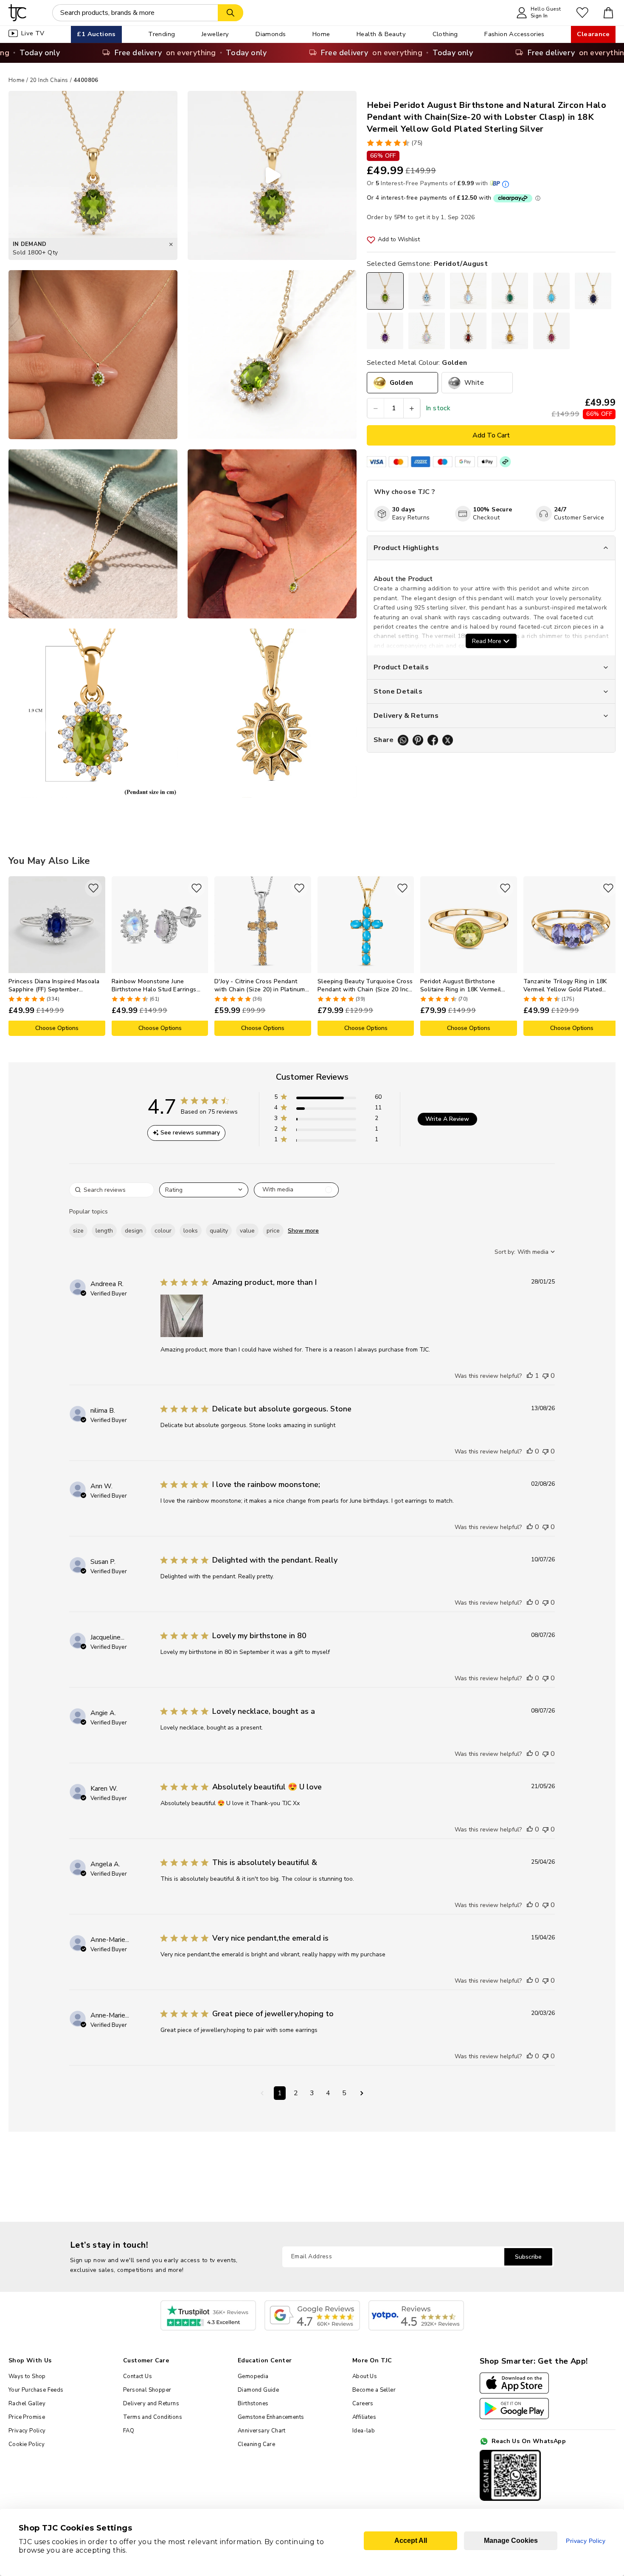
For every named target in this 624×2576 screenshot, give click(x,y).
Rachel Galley (27, 2404)
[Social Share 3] (433, 740)
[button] (328, 1099)
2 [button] (296, 2093)
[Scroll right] (609, 956)
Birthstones (253, 2404)
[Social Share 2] (418, 740)
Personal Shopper (147, 2390)
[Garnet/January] (468, 331)
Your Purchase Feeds (36, 2390)
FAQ (129, 2431)
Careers (363, 2404)
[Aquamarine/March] (427, 291)
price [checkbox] (273, 1231)
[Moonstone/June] (468, 291)
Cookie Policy (27, 2444)
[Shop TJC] (18, 13)
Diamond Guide (258, 2390)
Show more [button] (303, 1231)
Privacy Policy (27, 2431)
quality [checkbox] (219, 1231)
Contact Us (138, 2376)
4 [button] (328, 2093)
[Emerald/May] (510, 291)
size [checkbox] (78, 1231)
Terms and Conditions (153, 2417)
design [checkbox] (134, 1231)
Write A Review (447, 1119)
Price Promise (27, 2417)
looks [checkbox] (191, 1231)
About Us (365, 2376)
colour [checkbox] (163, 1231)
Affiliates (364, 2417)
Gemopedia (253, 2376)
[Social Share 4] (448, 740)
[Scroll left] (15, 956)
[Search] (230, 13)
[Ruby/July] (551, 331)
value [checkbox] (247, 1231)
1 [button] (280, 2093)
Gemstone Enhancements (271, 2417)
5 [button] (344, 2093)
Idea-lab (364, 2431)
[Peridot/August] (385, 291)
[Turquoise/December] (551, 291)
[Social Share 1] (403, 740)
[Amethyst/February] (385, 331)
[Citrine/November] (510, 331)
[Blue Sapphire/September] (593, 291)
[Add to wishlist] (93, 888)
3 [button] (312, 2093)
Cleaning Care (256, 2444)
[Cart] (609, 13)
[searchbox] (112, 1190)
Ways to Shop (27, 2376)
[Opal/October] (427, 331)
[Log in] (582, 13)
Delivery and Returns (151, 2404)
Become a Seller (374, 2390)
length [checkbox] (104, 1231)
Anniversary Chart (262, 2431)
